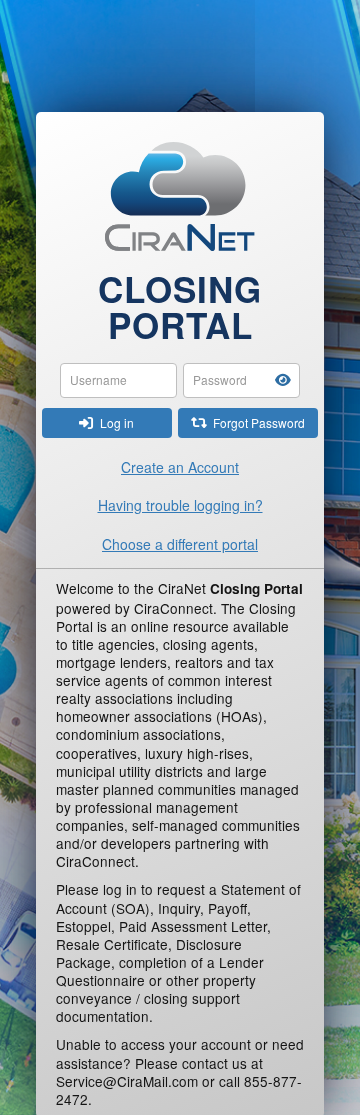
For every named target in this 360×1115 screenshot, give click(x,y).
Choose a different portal (180, 544)
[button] (283, 380)
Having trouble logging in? (180, 505)
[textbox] (119, 380)
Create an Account (180, 467)
